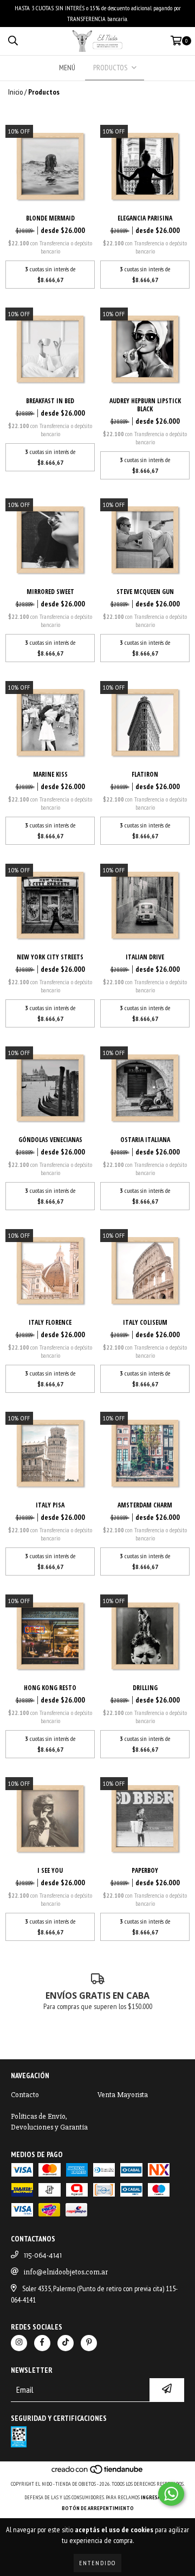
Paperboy (145, 1870)
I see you (50, 1870)
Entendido (97, 2563)
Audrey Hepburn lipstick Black (145, 405)
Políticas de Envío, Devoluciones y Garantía (49, 2122)
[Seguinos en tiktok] (66, 2343)
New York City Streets (50, 957)
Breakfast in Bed (50, 401)
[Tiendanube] (98, 2473)
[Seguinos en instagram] (19, 2343)
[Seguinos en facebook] (42, 2343)
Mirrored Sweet (50, 592)
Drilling (145, 1688)
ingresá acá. (156, 2497)
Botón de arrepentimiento (98, 2508)
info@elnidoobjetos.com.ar (66, 2272)
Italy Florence (50, 1322)
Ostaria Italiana (145, 1140)
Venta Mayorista (123, 2095)
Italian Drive (145, 957)
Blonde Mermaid (50, 218)
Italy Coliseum (145, 1322)
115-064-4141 (43, 2255)
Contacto (25, 2095)
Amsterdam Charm (145, 1505)
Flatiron (145, 774)
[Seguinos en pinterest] (89, 2343)
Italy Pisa (50, 1505)
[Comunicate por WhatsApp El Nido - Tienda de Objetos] (171, 2494)
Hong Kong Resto (50, 1688)
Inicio (15, 92)
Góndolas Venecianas (50, 1140)
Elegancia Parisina (145, 218)
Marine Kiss (50, 774)
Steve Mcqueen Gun (145, 592)
